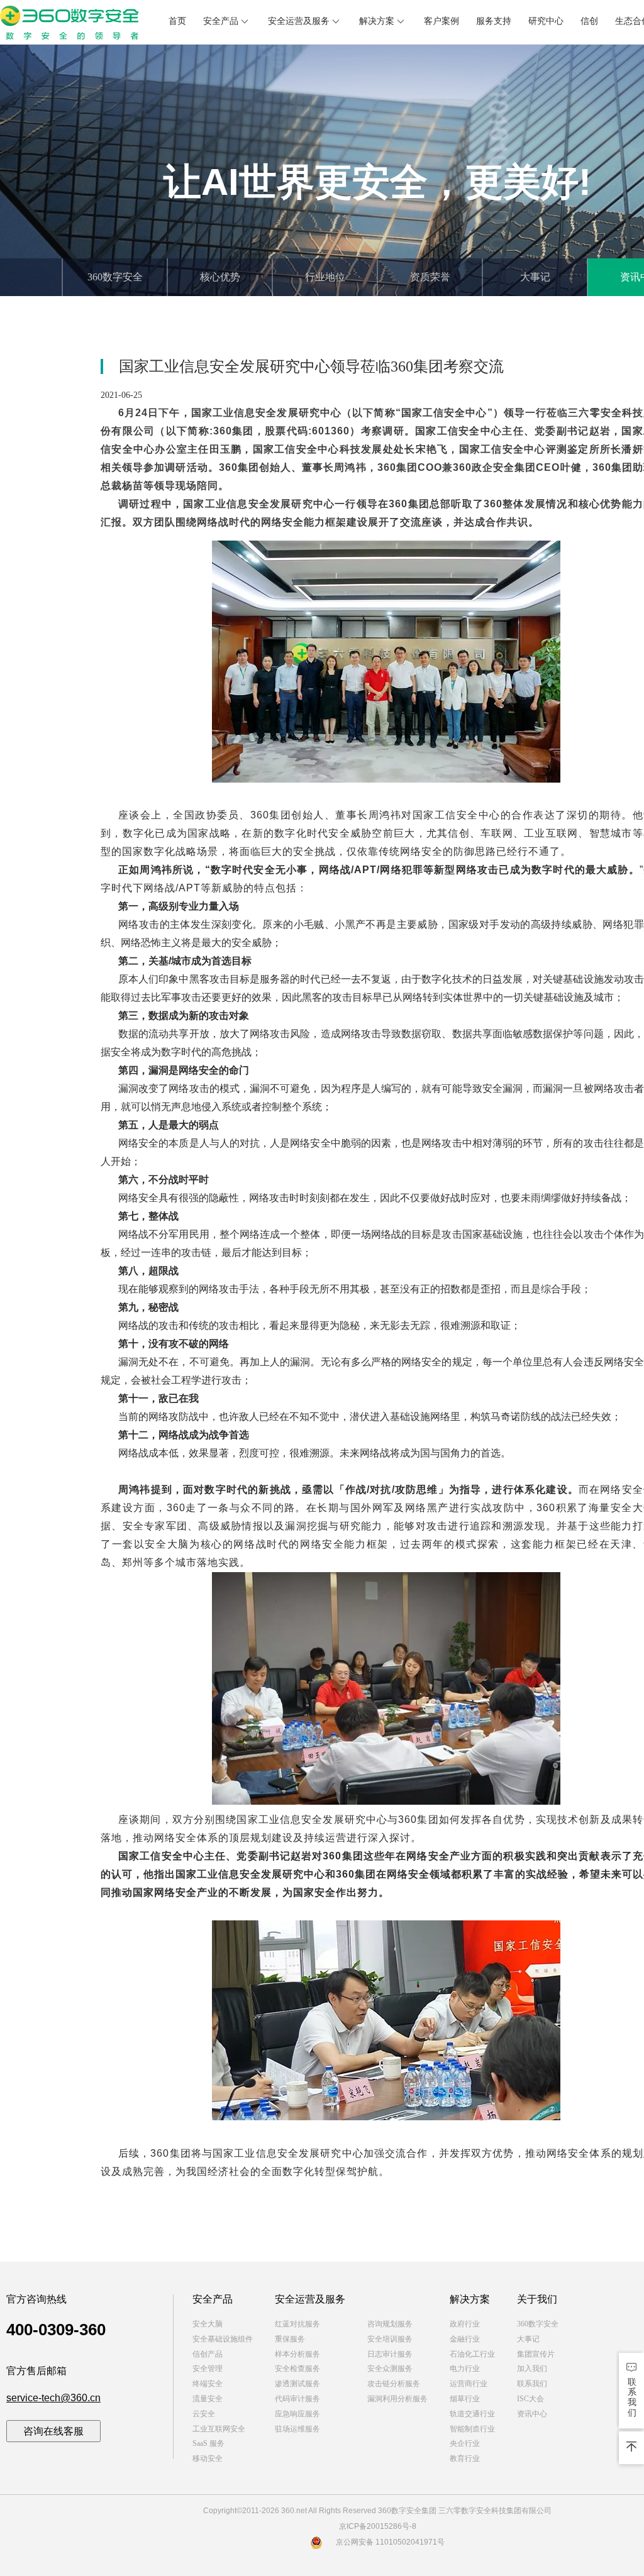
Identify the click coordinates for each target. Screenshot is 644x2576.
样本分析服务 (297, 2354)
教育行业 (465, 2458)
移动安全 (208, 2458)
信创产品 (208, 2354)
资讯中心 (532, 2414)
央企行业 (465, 2443)
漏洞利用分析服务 (397, 2399)
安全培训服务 (390, 2339)
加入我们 (532, 2369)
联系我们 (532, 2384)
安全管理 (208, 2369)
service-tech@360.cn (53, 2398)
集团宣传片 (536, 2354)
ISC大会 (530, 2399)
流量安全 (208, 2399)
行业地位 (325, 277)
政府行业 (465, 2324)
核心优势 (220, 277)
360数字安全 (115, 277)
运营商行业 (469, 2384)
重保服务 (290, 2339)
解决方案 (377, 21)
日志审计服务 (390, 2354)
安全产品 (221, 21)
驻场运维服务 (297, 2429)
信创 (589, 21)
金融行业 (465, 2339)
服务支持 (494, 21)
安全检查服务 (297, 2369)
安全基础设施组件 (223, 2339)
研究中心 (546, 21)
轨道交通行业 (472, 2414)
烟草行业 (465, 2399)
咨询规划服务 (390, 2324)
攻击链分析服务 (394, 2384)
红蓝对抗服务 (297, 2324)
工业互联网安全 (219, 2429)
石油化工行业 (472, 2354)
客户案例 (441, 21)
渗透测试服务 (297, 2384)
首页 (177, 21)
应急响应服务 (297, 2414)
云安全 (204, 2414)
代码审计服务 (297, 2399)
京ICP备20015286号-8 (378, 2526)
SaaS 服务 (208, 2443)
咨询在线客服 (53, 2431)
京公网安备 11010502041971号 (390, 2542)
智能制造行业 (472, 2429)
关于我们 (537, 2299)
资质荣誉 (430, 277)
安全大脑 (208, 2324)
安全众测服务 (390, 2369)
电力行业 (465, 2369)
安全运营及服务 (299, 21)
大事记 (535, 277)
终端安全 (208, 2384)
